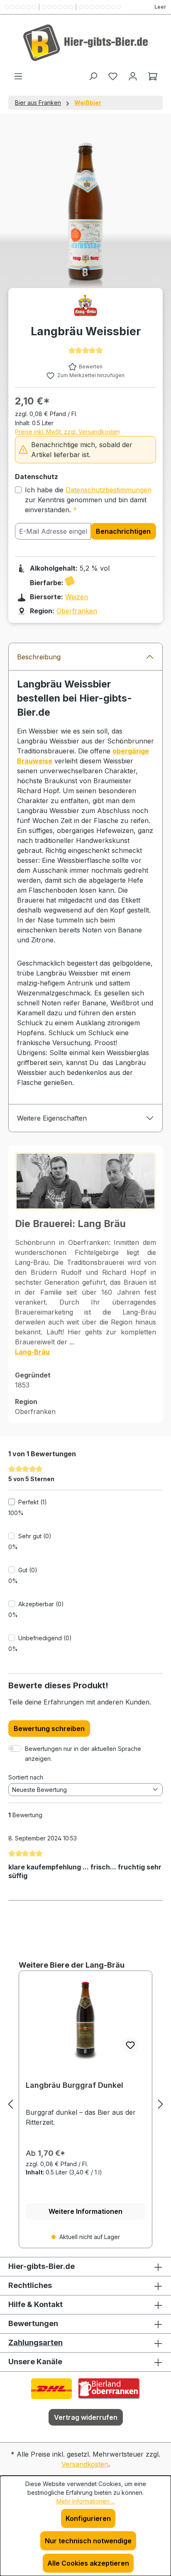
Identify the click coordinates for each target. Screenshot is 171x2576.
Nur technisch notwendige (88, 2541)
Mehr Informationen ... (86, 2501)
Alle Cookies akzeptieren (88, 2563)
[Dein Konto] (133, 76)
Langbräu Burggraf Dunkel (75, 2085)
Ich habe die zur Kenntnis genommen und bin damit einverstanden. (88, 500)
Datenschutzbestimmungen (109, 490)
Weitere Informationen (85, 2211)
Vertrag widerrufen (86, 2417)
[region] (85, 2104)
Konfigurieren (88, 2518)
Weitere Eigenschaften (52, 1118)
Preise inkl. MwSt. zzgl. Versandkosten (67, 432)
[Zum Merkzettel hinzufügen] (130, 2045)
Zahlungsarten (35, 2342)
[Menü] (18, 76)
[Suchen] (93, 76)
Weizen (77, 597)
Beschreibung (39, 657)
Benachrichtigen (123, 531)
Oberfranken (77, 611)
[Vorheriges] (10, 2104)
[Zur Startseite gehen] (85, 43)
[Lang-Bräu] (85, 305)
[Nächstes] (161, 2104)
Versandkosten (85, 2464)
